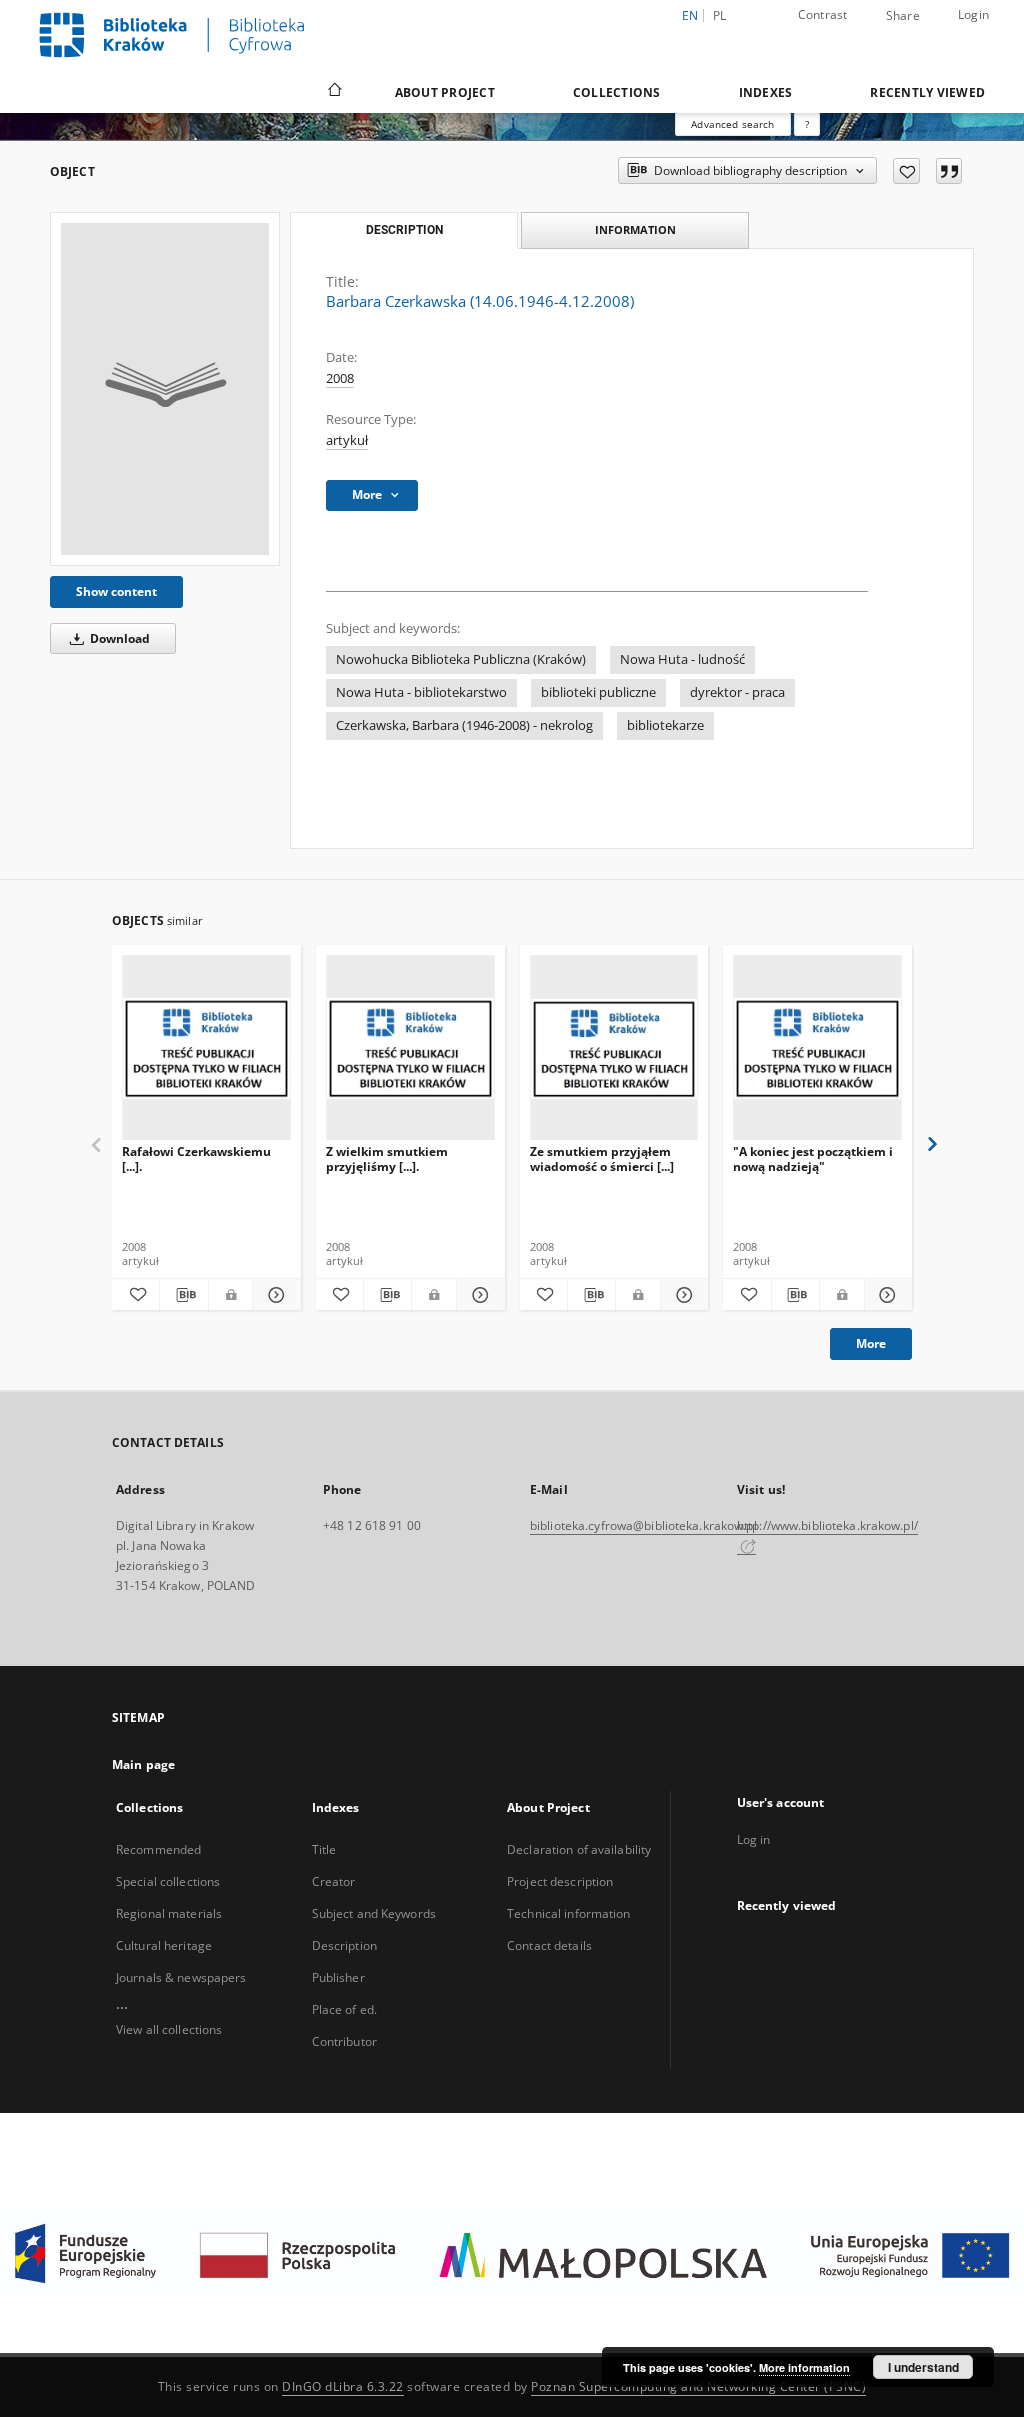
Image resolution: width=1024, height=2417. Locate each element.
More (871, 1343)
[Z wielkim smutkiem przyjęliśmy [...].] (410, 1048)
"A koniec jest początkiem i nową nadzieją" (813, 1158)
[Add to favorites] (906, 171)
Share (903, 16)
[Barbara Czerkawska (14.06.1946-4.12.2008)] (165, 389)
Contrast (823, 14)
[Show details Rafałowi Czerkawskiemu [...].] (273, 1295)
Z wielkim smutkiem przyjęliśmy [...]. (387, 1158)
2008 (340, 378)
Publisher (338, 1977)
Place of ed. (344, 2009)
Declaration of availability (579, 1849)
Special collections (168, 1881)
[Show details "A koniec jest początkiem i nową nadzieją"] (885, 1295)
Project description (560, 1881)
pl (720, 15)
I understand (923, 2367)
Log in (754, 1839)
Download (118, 638)
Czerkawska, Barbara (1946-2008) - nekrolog (464, 725)
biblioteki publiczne (598, 692)
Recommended (158, 1849)
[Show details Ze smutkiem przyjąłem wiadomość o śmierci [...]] (681, 1295)
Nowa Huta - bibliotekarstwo (421, 692)
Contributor (344, 2041)
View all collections (169, 2029)
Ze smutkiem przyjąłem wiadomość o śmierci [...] (602, 1158)
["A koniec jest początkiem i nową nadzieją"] (817, 1048)
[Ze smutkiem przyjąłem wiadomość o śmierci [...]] (614, 1048)
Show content (116, 591)
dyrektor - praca (737, 692)
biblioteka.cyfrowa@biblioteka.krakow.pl (643, 1525)
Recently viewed (927, 92)
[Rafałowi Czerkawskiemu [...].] (206, 1048)
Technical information (569, 1913)
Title (324, 1849)
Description (344, 1945)
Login (973, 14)
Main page (143, 1764)
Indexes (766, 92)
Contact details (549, 1945)
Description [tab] (404, 230)
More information (804, 2367)
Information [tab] (635, 229)
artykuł (347, 440)
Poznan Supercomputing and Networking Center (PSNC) (698, 2386)
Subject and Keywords (374, 1913)
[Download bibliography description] (183, 1295)
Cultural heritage (164, 1945)
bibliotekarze (665, 725)
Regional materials (169, 1913)
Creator (334, 1881)
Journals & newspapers (181, 1977)
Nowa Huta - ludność (682, 659)
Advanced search (732, 124)
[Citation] (949, 171)
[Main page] (333, 92)
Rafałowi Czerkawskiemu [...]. (196, 1158)
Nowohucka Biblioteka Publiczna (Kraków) (461, 659)
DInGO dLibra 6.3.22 (343, 2386)
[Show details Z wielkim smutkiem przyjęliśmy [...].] (477, 1295)
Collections (617, 92)
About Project (445, 92)
